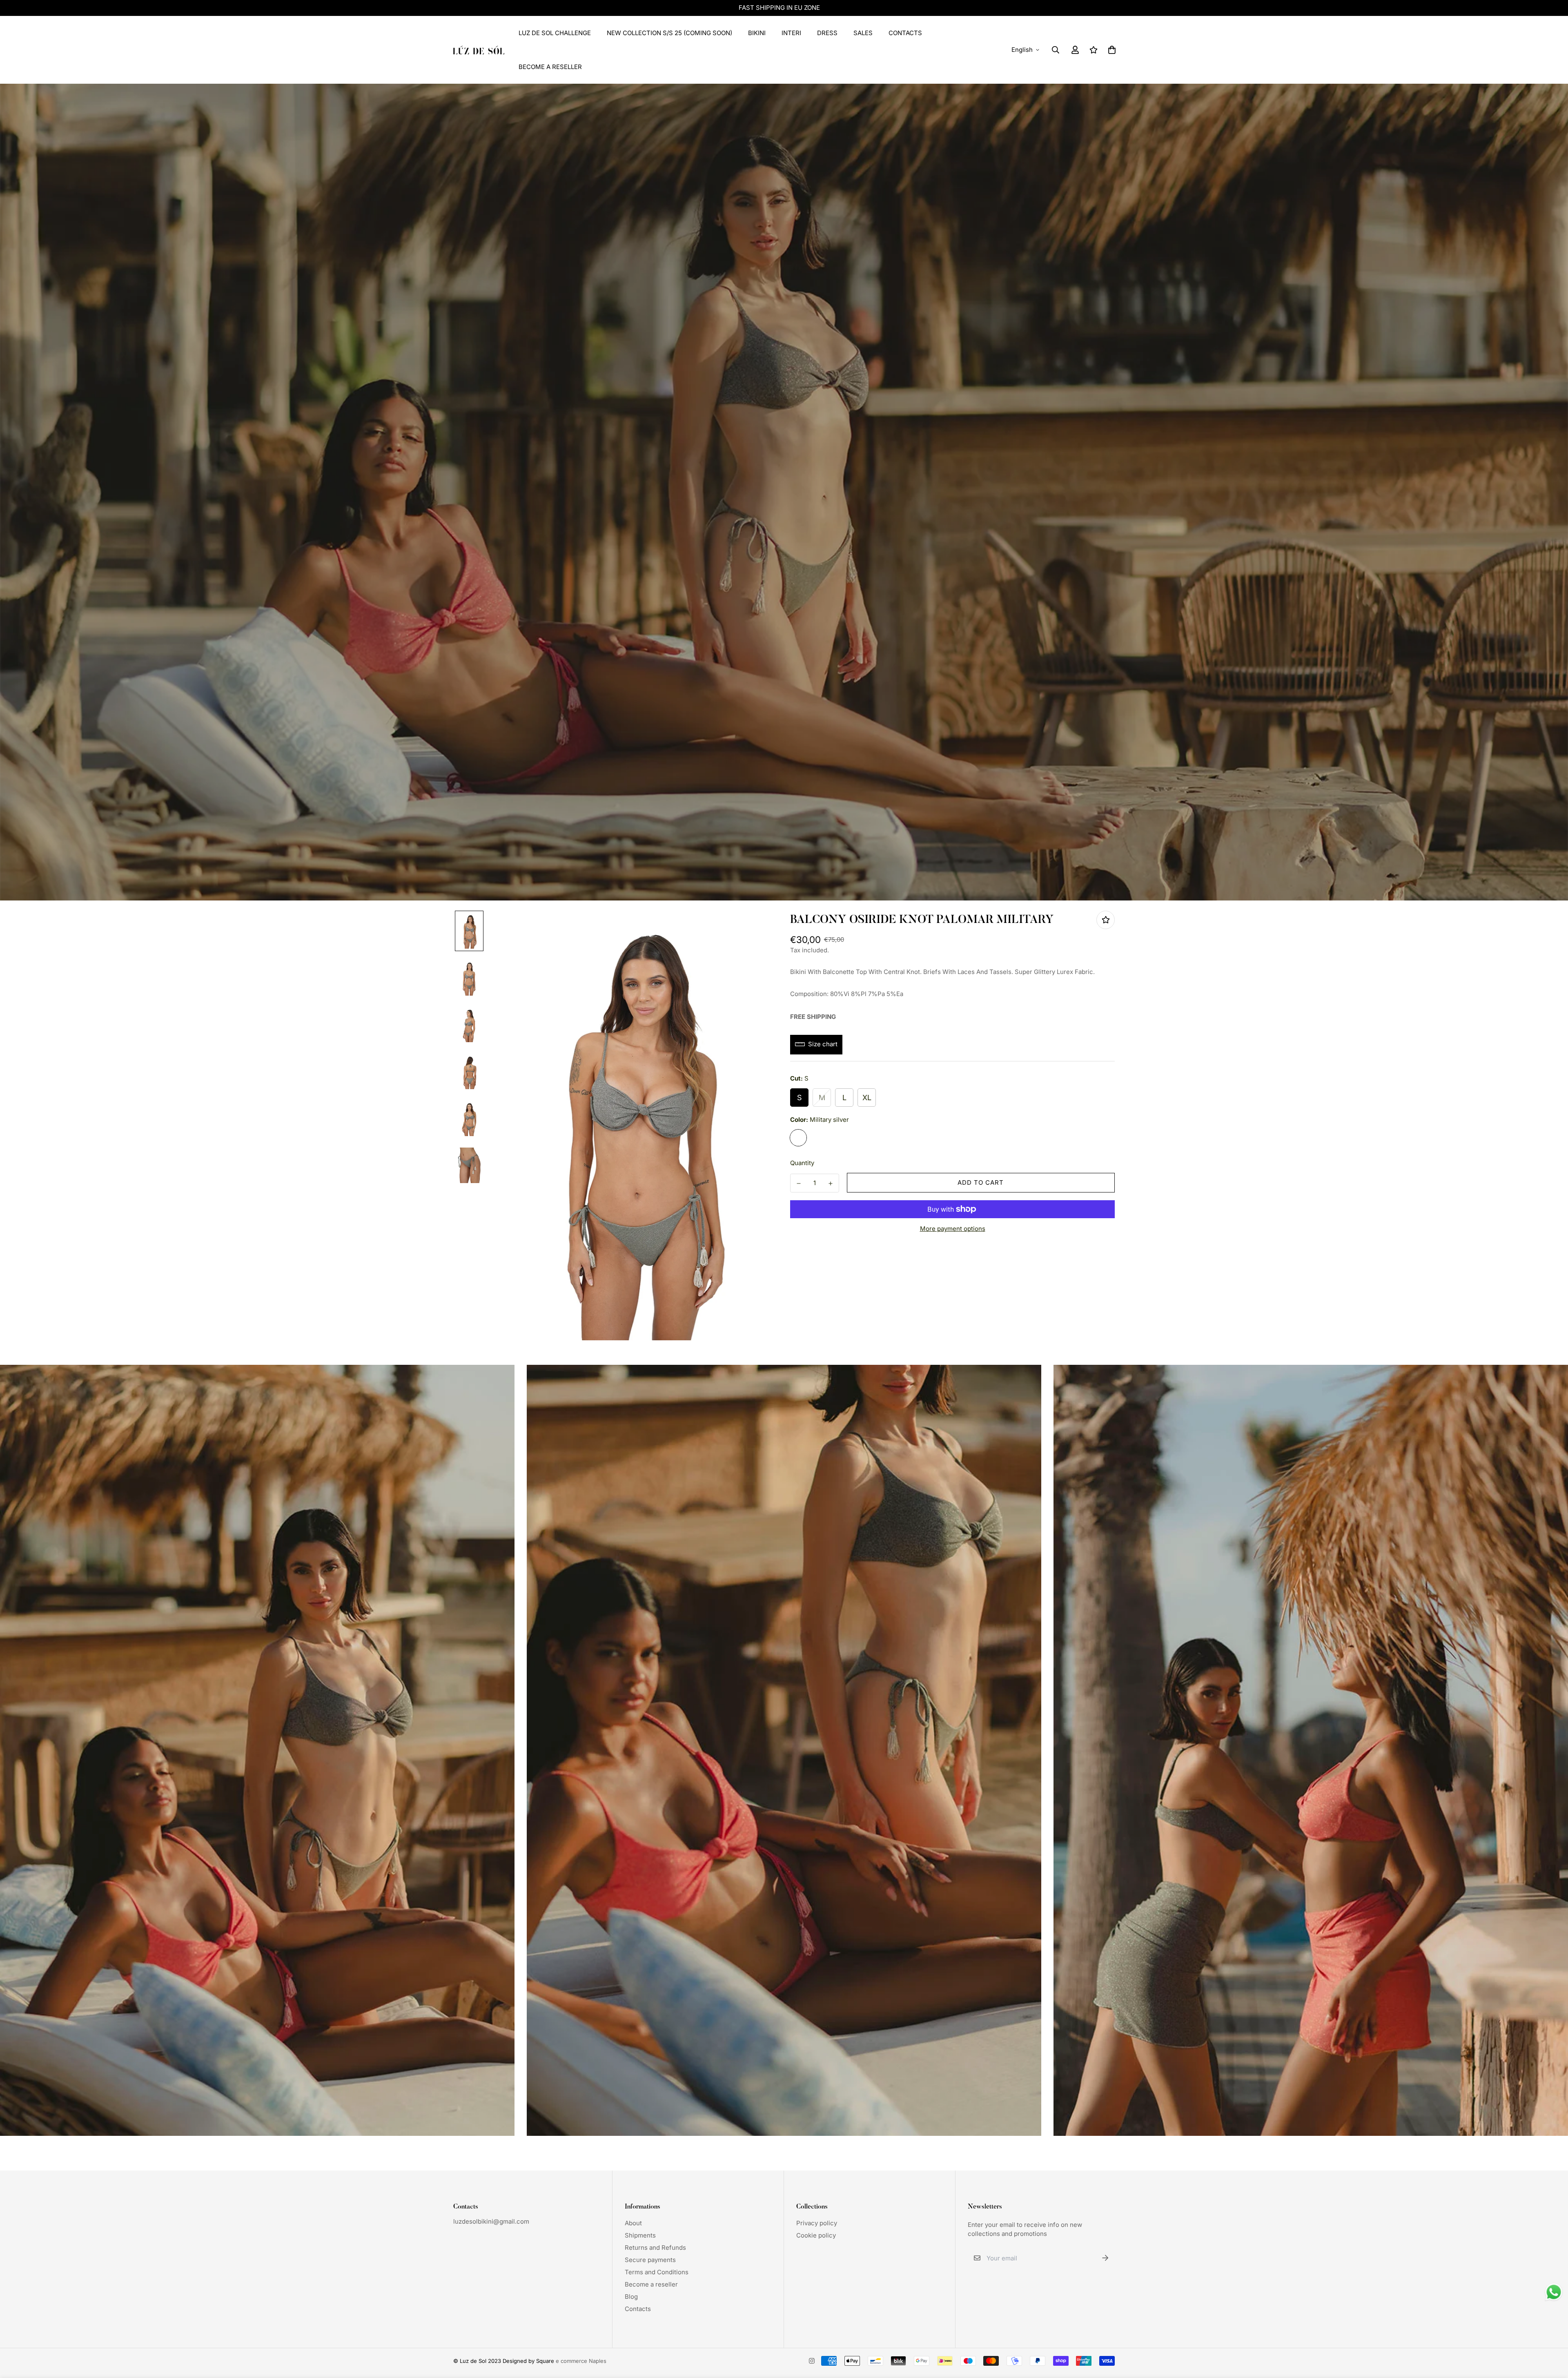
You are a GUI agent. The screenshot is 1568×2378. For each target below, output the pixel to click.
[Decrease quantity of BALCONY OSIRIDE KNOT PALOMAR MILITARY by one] (799, 1183)
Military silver (798, 1137)
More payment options (953, 1229)
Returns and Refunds (655, 2248)
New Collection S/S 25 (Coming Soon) (669, 33)
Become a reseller (651, 2284)
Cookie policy (816, 2235)
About (633, 2223)
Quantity (802, 1162)
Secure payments (650, 2260)
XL (867, 1097)
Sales (863, 33)
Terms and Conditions (657, 2272)
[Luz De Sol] (479, 50)
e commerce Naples (581, 2361)
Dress (827, 33)
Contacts (905, 33)
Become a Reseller (550, 67)
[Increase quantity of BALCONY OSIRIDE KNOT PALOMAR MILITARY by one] (831, 1183)
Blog (631, 2297)
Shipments (640, 2235)
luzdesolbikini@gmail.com (491, 2221)
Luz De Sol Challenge (555, 33)
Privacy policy (817, 2223)
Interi (791, 33)
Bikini (757, 33)
